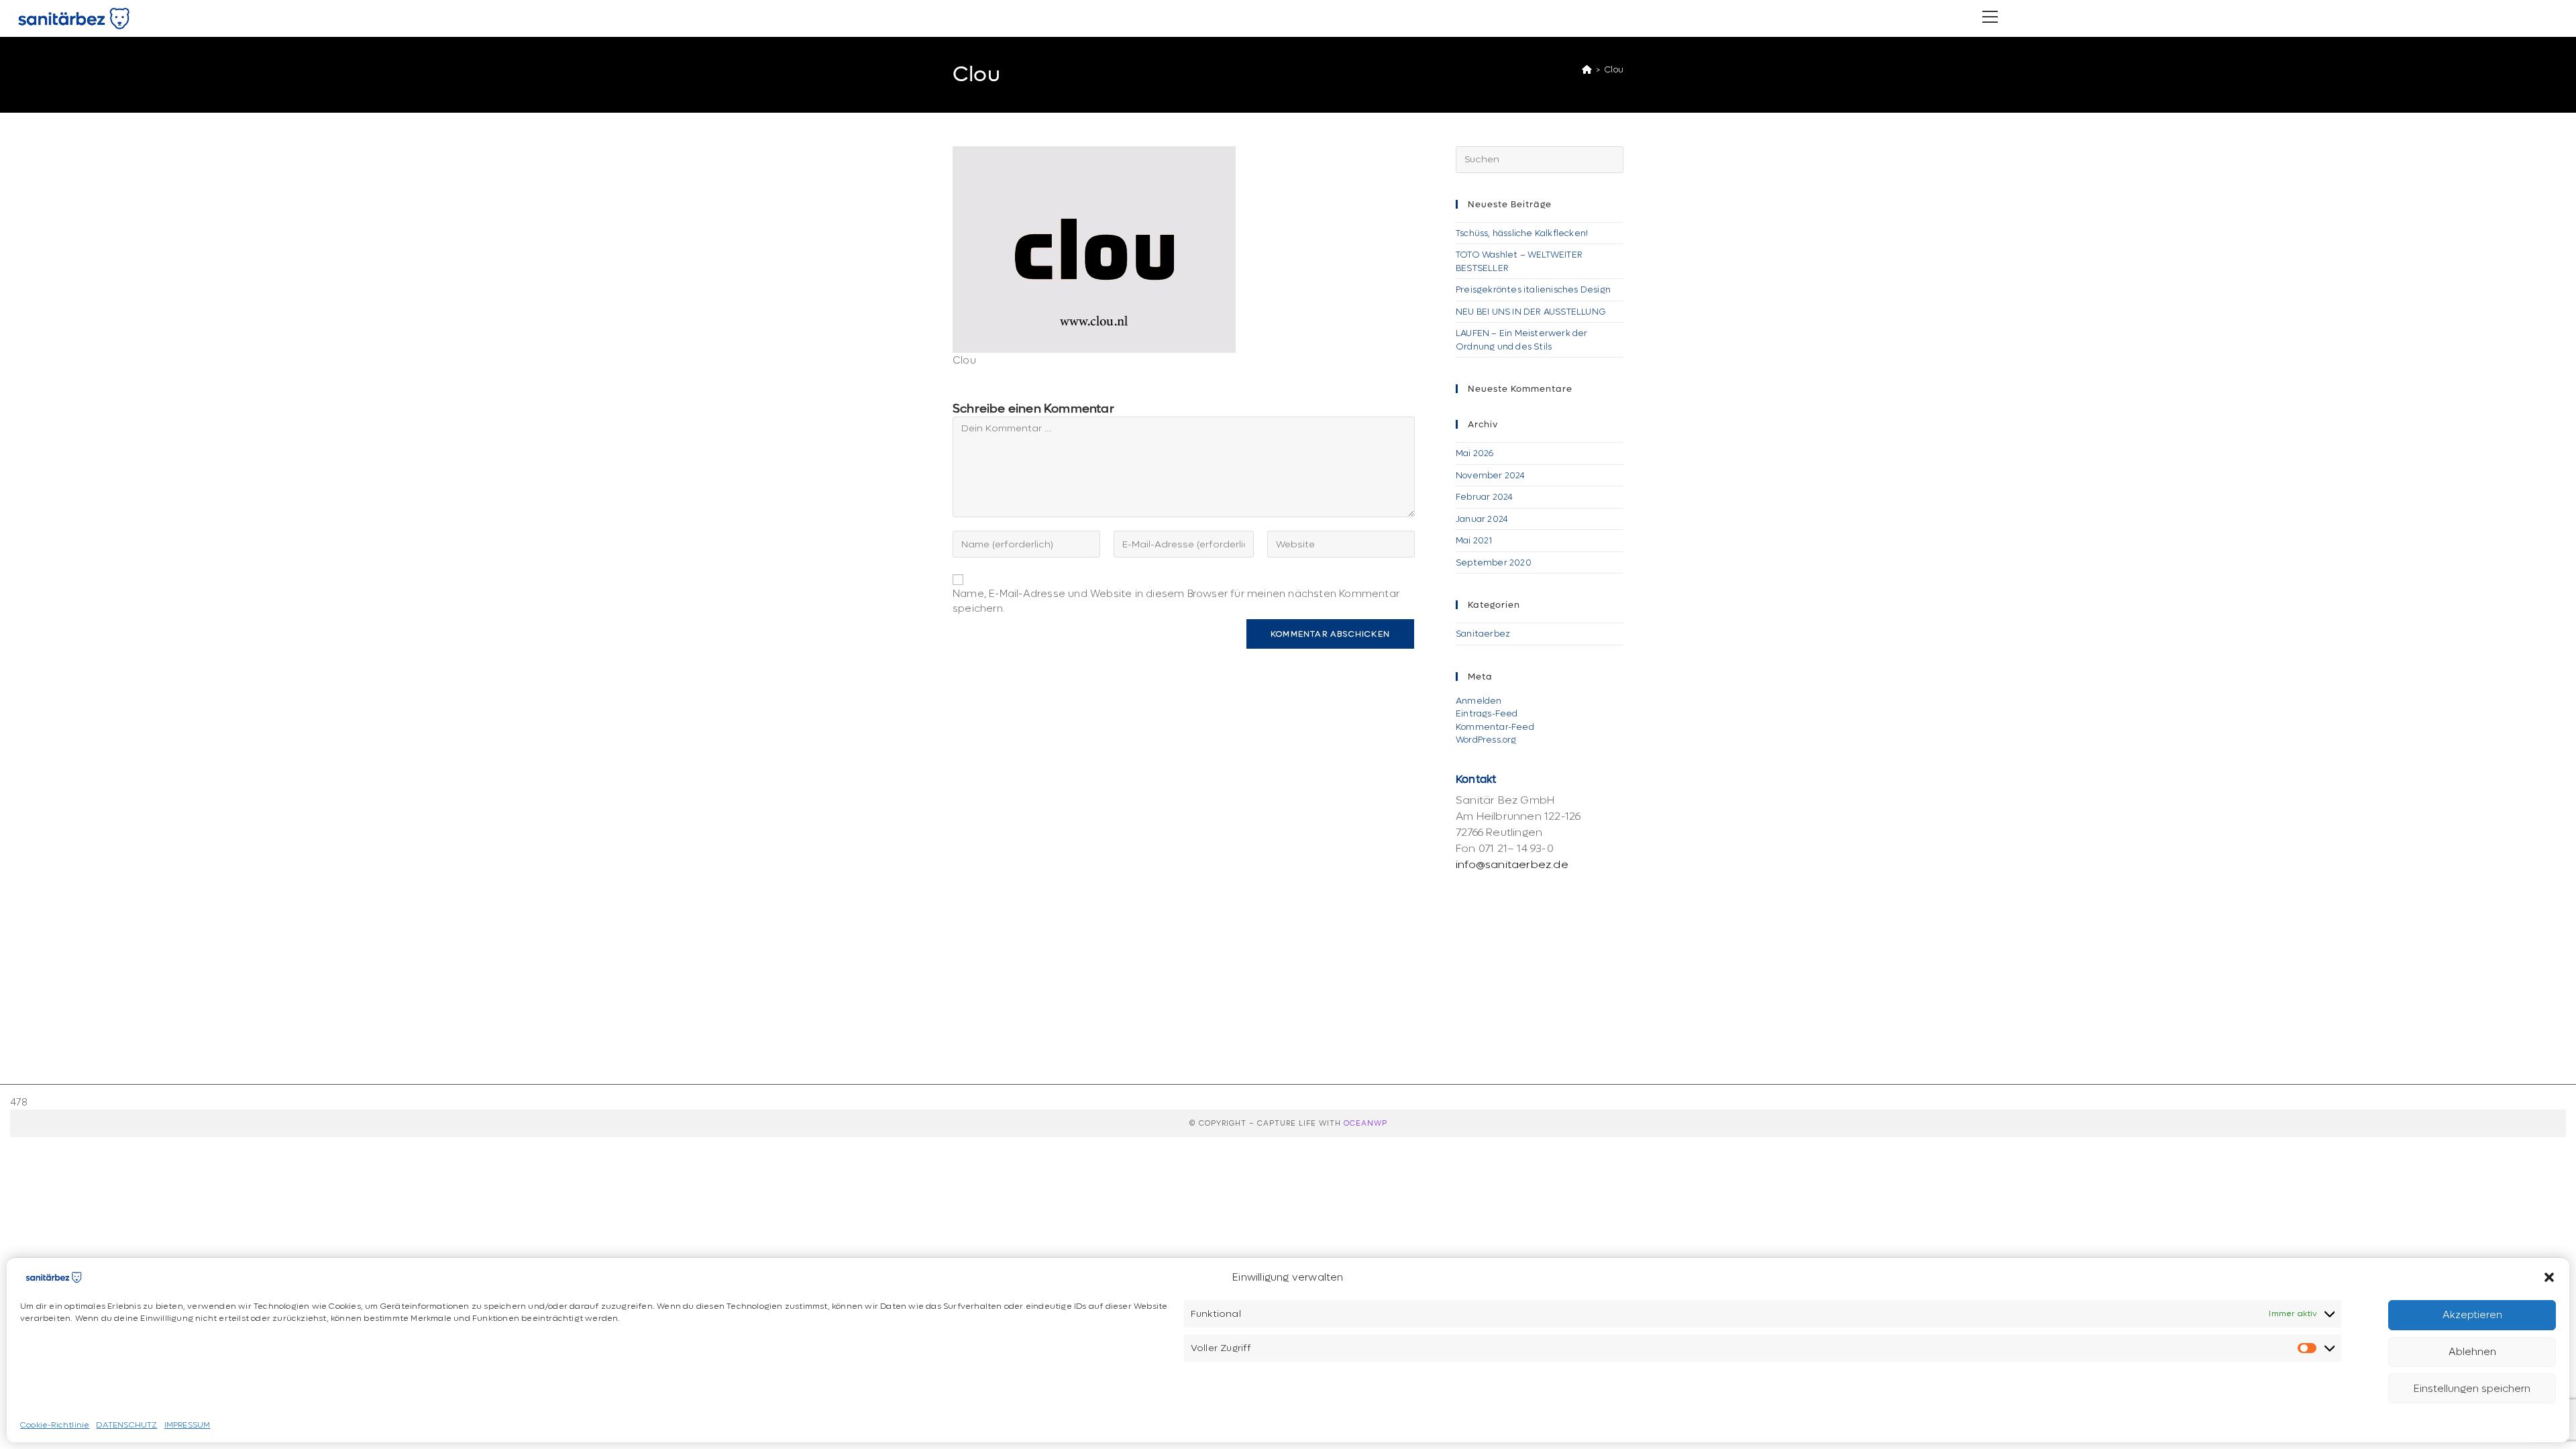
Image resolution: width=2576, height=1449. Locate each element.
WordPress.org (1486, 740)
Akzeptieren (2472, 1315)
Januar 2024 (1482, 519)
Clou (1614, 69)
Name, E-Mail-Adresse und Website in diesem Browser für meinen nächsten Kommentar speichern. (1176, 601)
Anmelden (1479, 701)
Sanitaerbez (1483, 634)
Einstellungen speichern (2472, 1389)
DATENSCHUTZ (126, 1426)
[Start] (1587, 69)
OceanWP (1365, 1123)
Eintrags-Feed (1487, 713)
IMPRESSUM (187, 1426)
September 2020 (1494, 562)
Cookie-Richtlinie (55, 1426)
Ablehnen (2472, 1352)
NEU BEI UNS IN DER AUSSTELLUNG (1531, 312)
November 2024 (1491, 475)
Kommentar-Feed (1495, 727)
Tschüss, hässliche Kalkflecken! (1522, 233)
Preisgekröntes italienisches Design (1533, 289)
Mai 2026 (1475, 453)
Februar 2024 (1484, 497)
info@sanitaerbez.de (1512, 864)
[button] (2549, 1277)
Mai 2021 (1474, 540)
